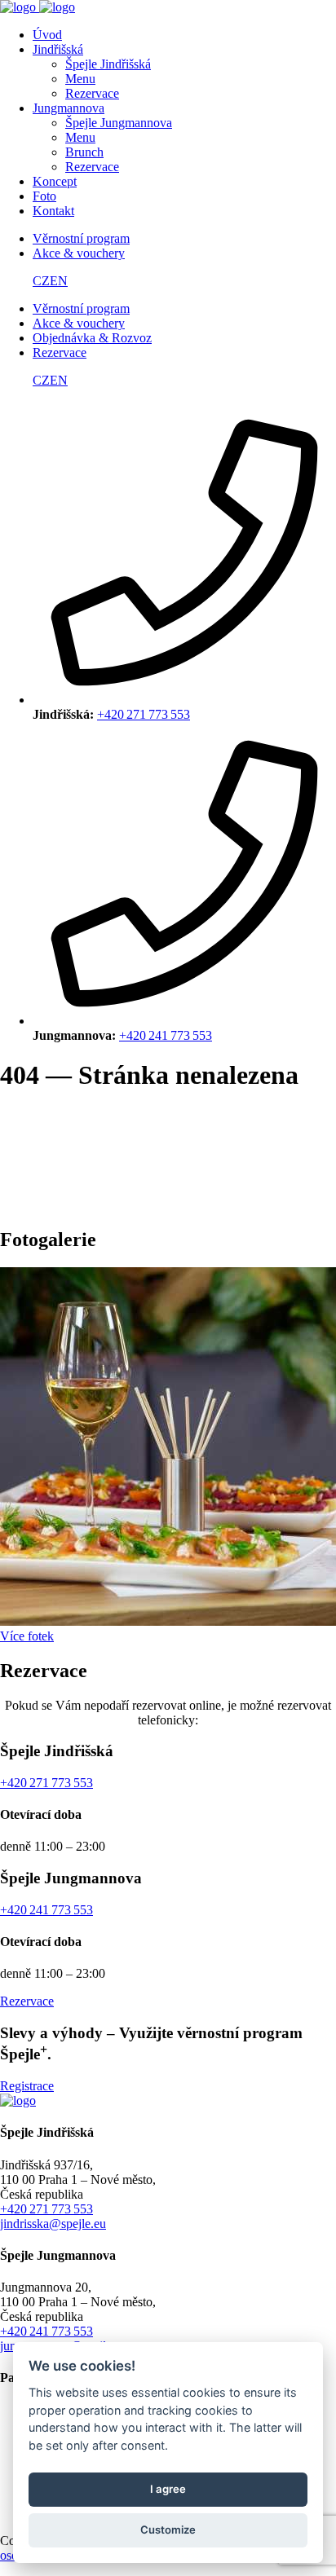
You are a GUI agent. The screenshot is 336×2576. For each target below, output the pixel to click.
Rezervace (27, 2001)
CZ (41, 281)
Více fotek (27, 1636)
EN (59, 281)
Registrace (27, 2086)
